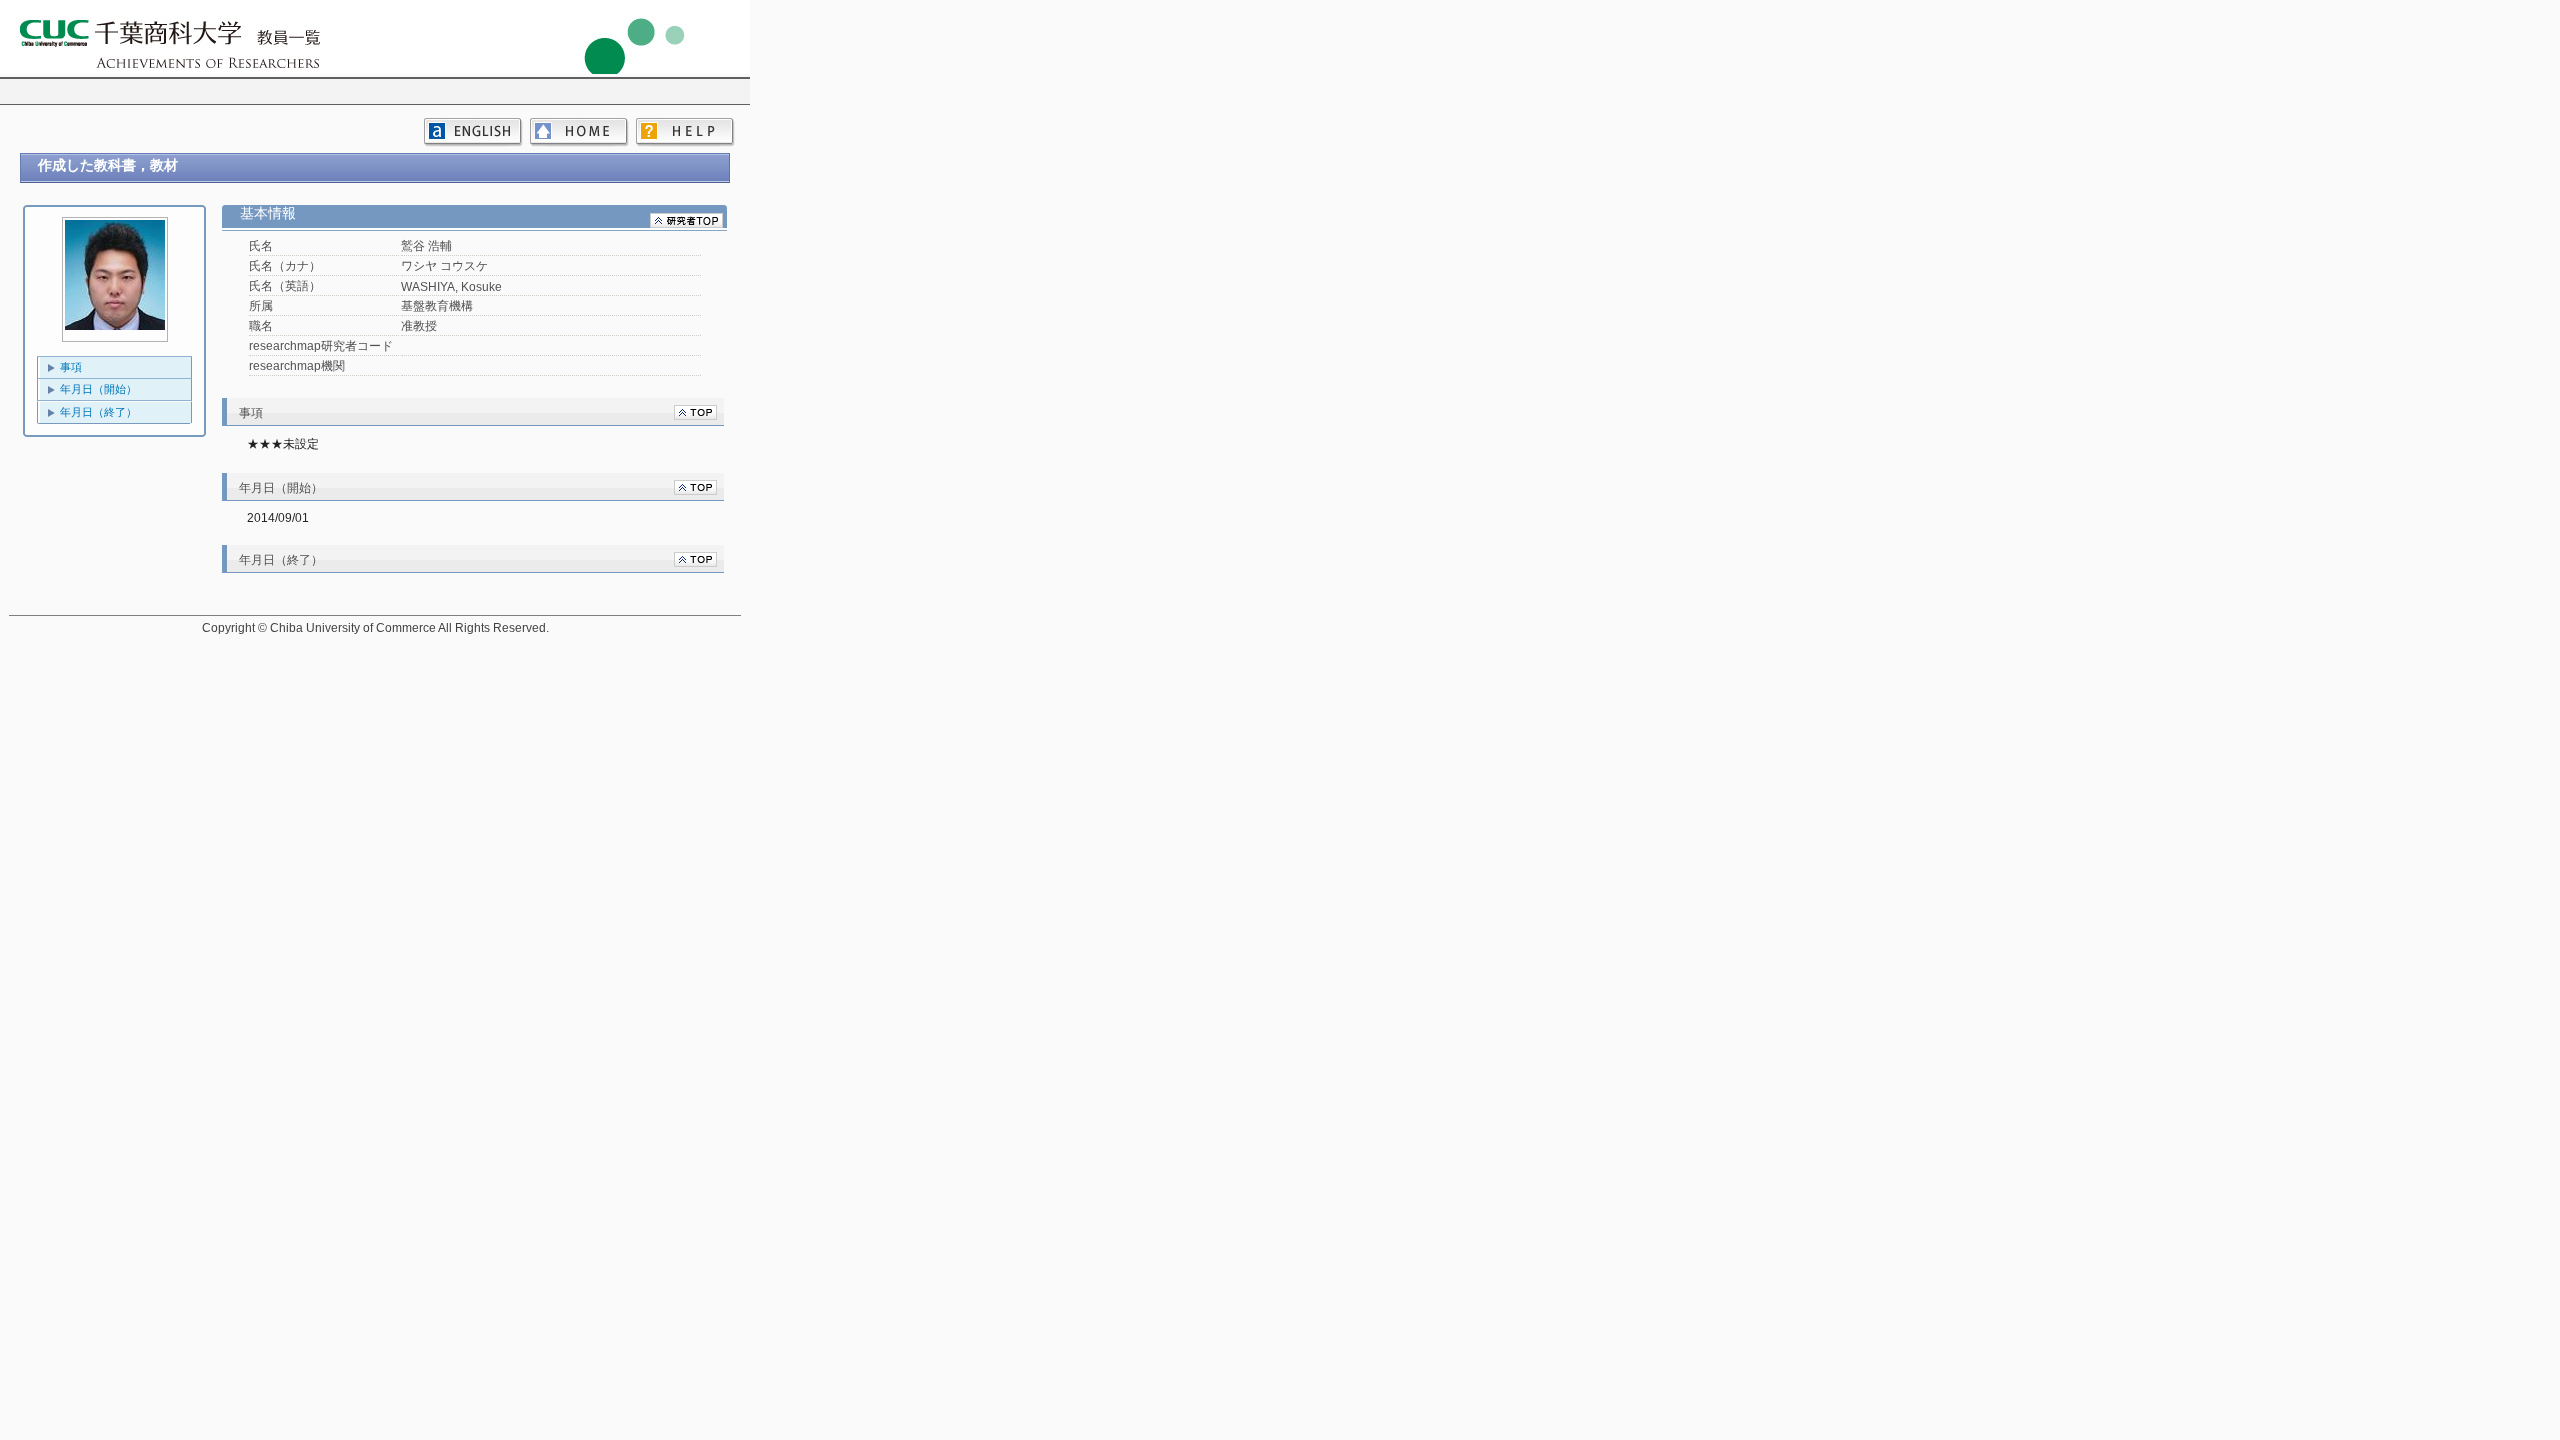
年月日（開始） (98, 389)
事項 (71, 367)
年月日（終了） (98, 412)
